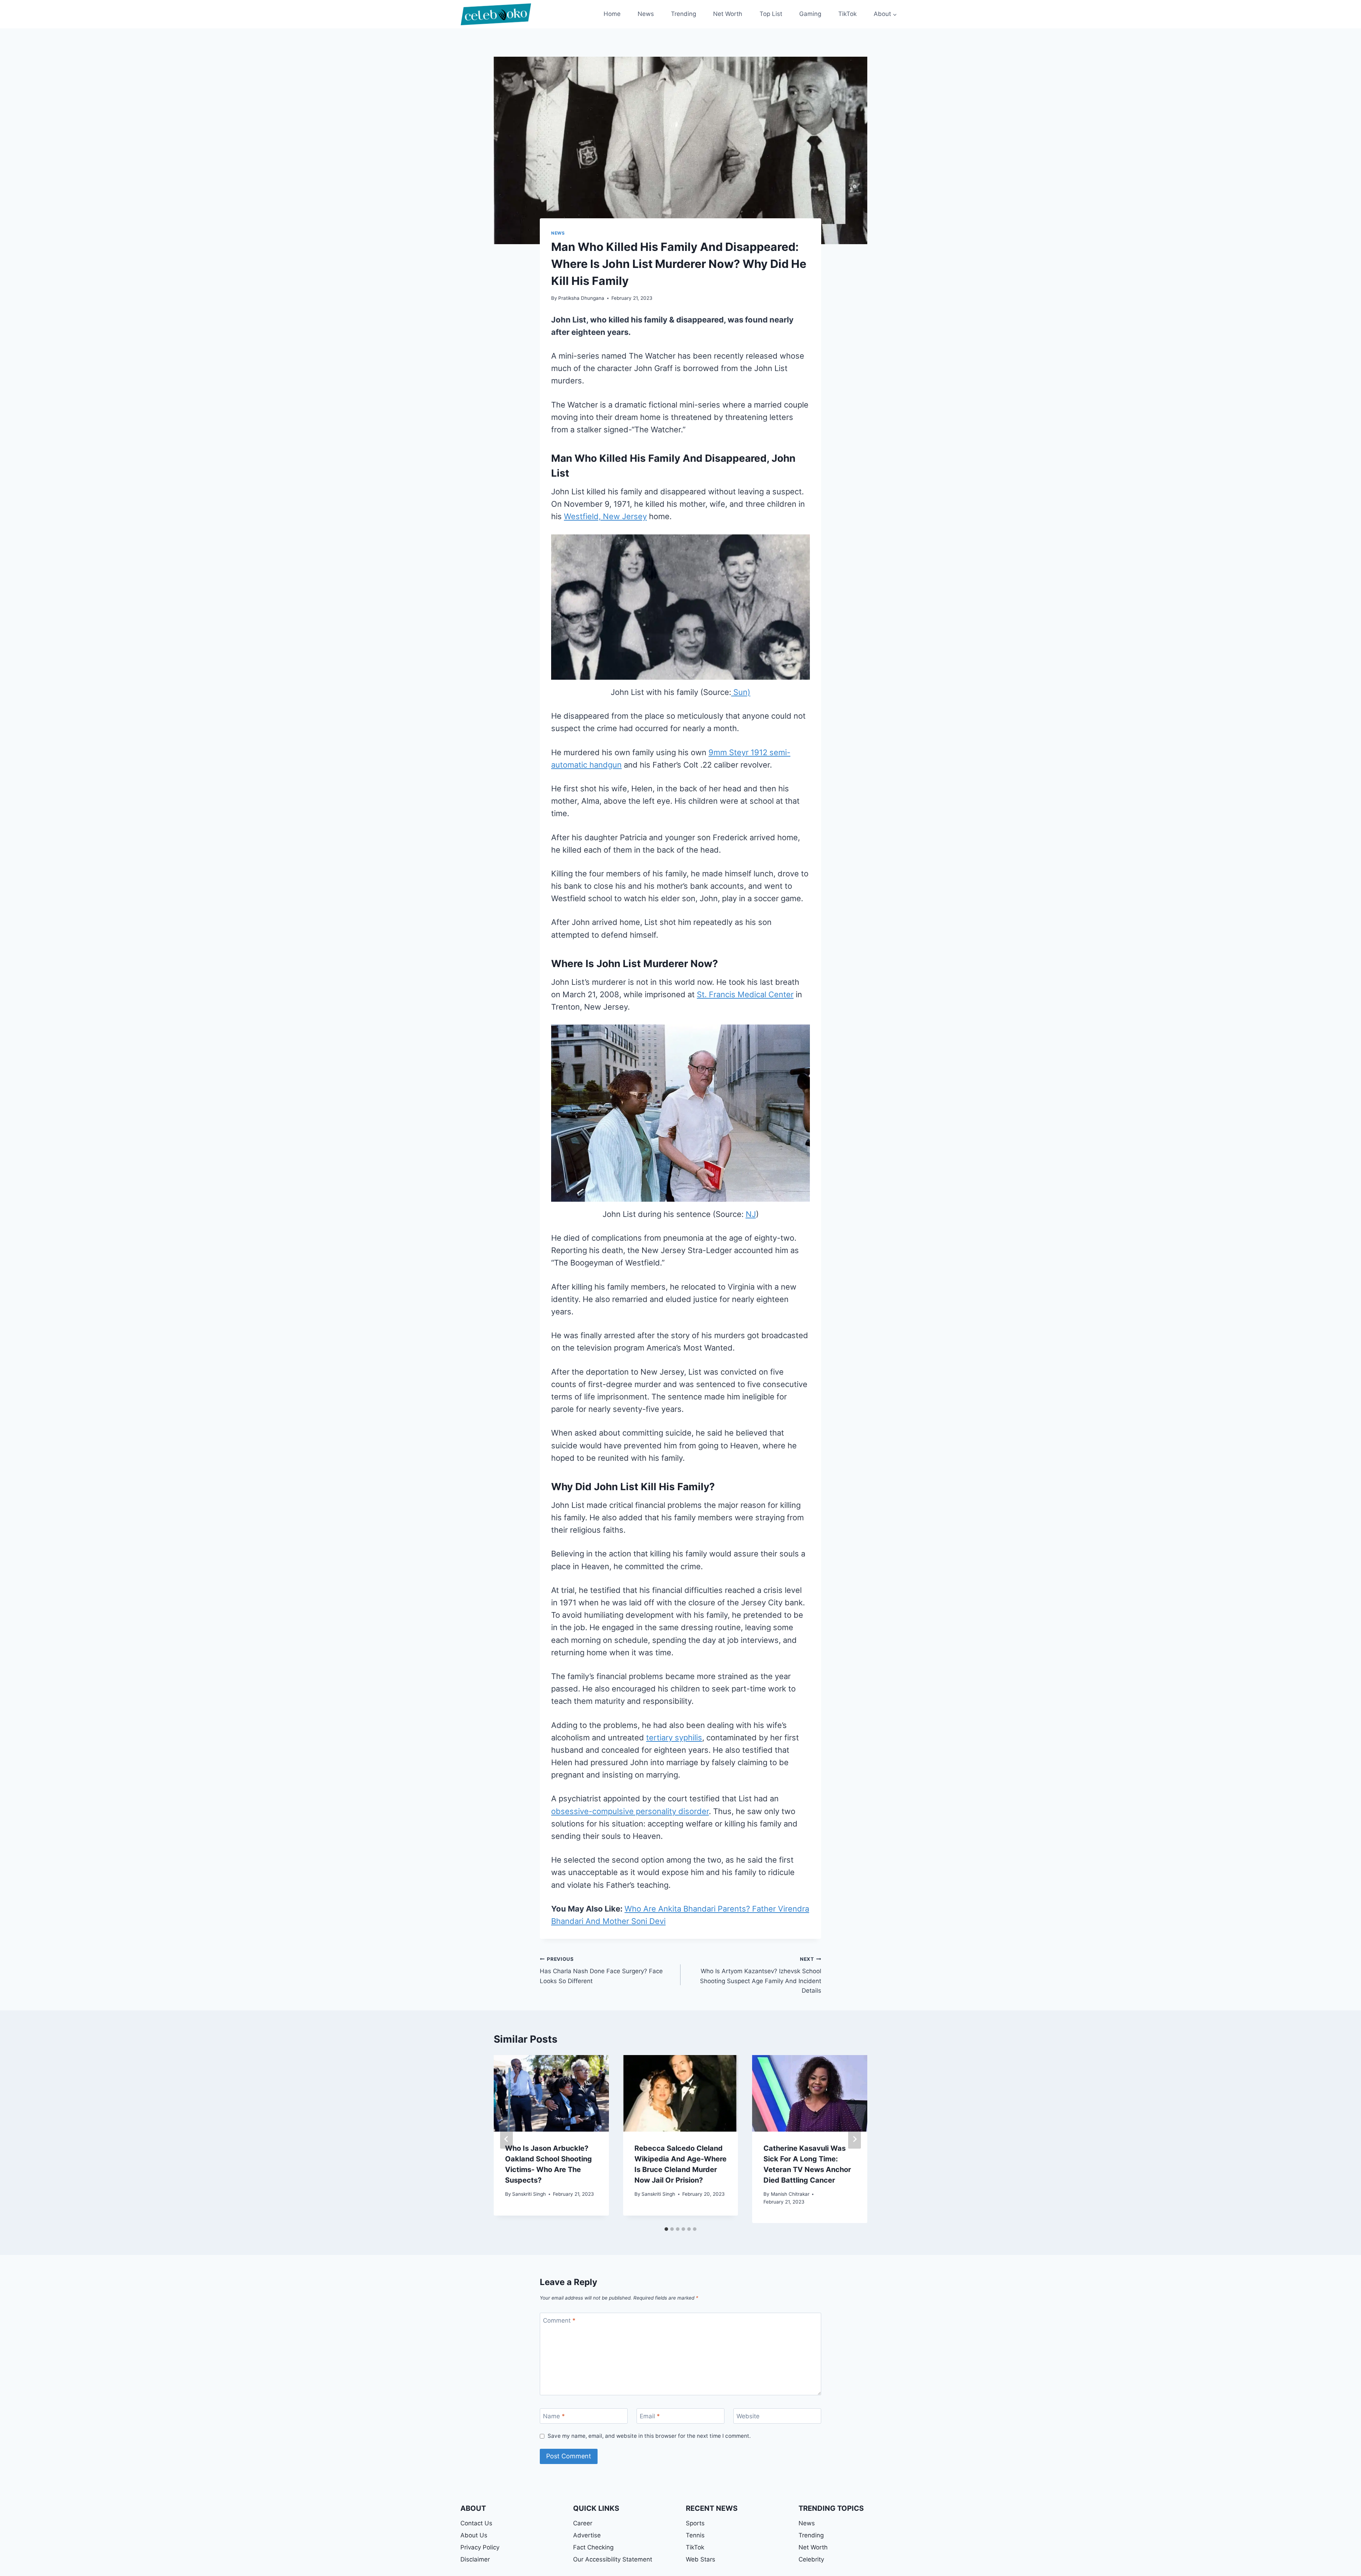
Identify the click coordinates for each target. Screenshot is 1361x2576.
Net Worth (728, 14)
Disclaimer (475, 2559)
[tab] (666, 2229)
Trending (684, 14)
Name (554, 2416)
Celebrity (811, 2559)
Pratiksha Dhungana (581, 298)
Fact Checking (593, 2547)
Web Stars (701, 2559)
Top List (771, 14)
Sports (695, 2523)
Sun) (741, 692)
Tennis (695, 2535)
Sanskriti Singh (529, 2194)
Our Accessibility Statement (613, 2559)
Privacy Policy (480, 2547)
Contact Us (476, 2523)
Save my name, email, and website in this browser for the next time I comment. (649, 2436)
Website (748, 2416)
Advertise (587, 2535)
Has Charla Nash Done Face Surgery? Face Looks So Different (601, 1970)
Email (650, 2416)
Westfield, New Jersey (605, 516)
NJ (751, 1214)
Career (583, 2523)
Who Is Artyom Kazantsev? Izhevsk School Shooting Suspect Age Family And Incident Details (761, 1975)
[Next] (855, 2139)
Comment (559, 2320)
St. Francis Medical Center (745, 994)
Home (612, 14)
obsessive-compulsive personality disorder (630, 1811)
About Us (474, 2535)
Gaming (810, 14)
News (646, 14)
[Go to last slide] (506, 2139)
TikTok (847, 14)
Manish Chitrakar (790, 2194)
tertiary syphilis (674, 1738)
